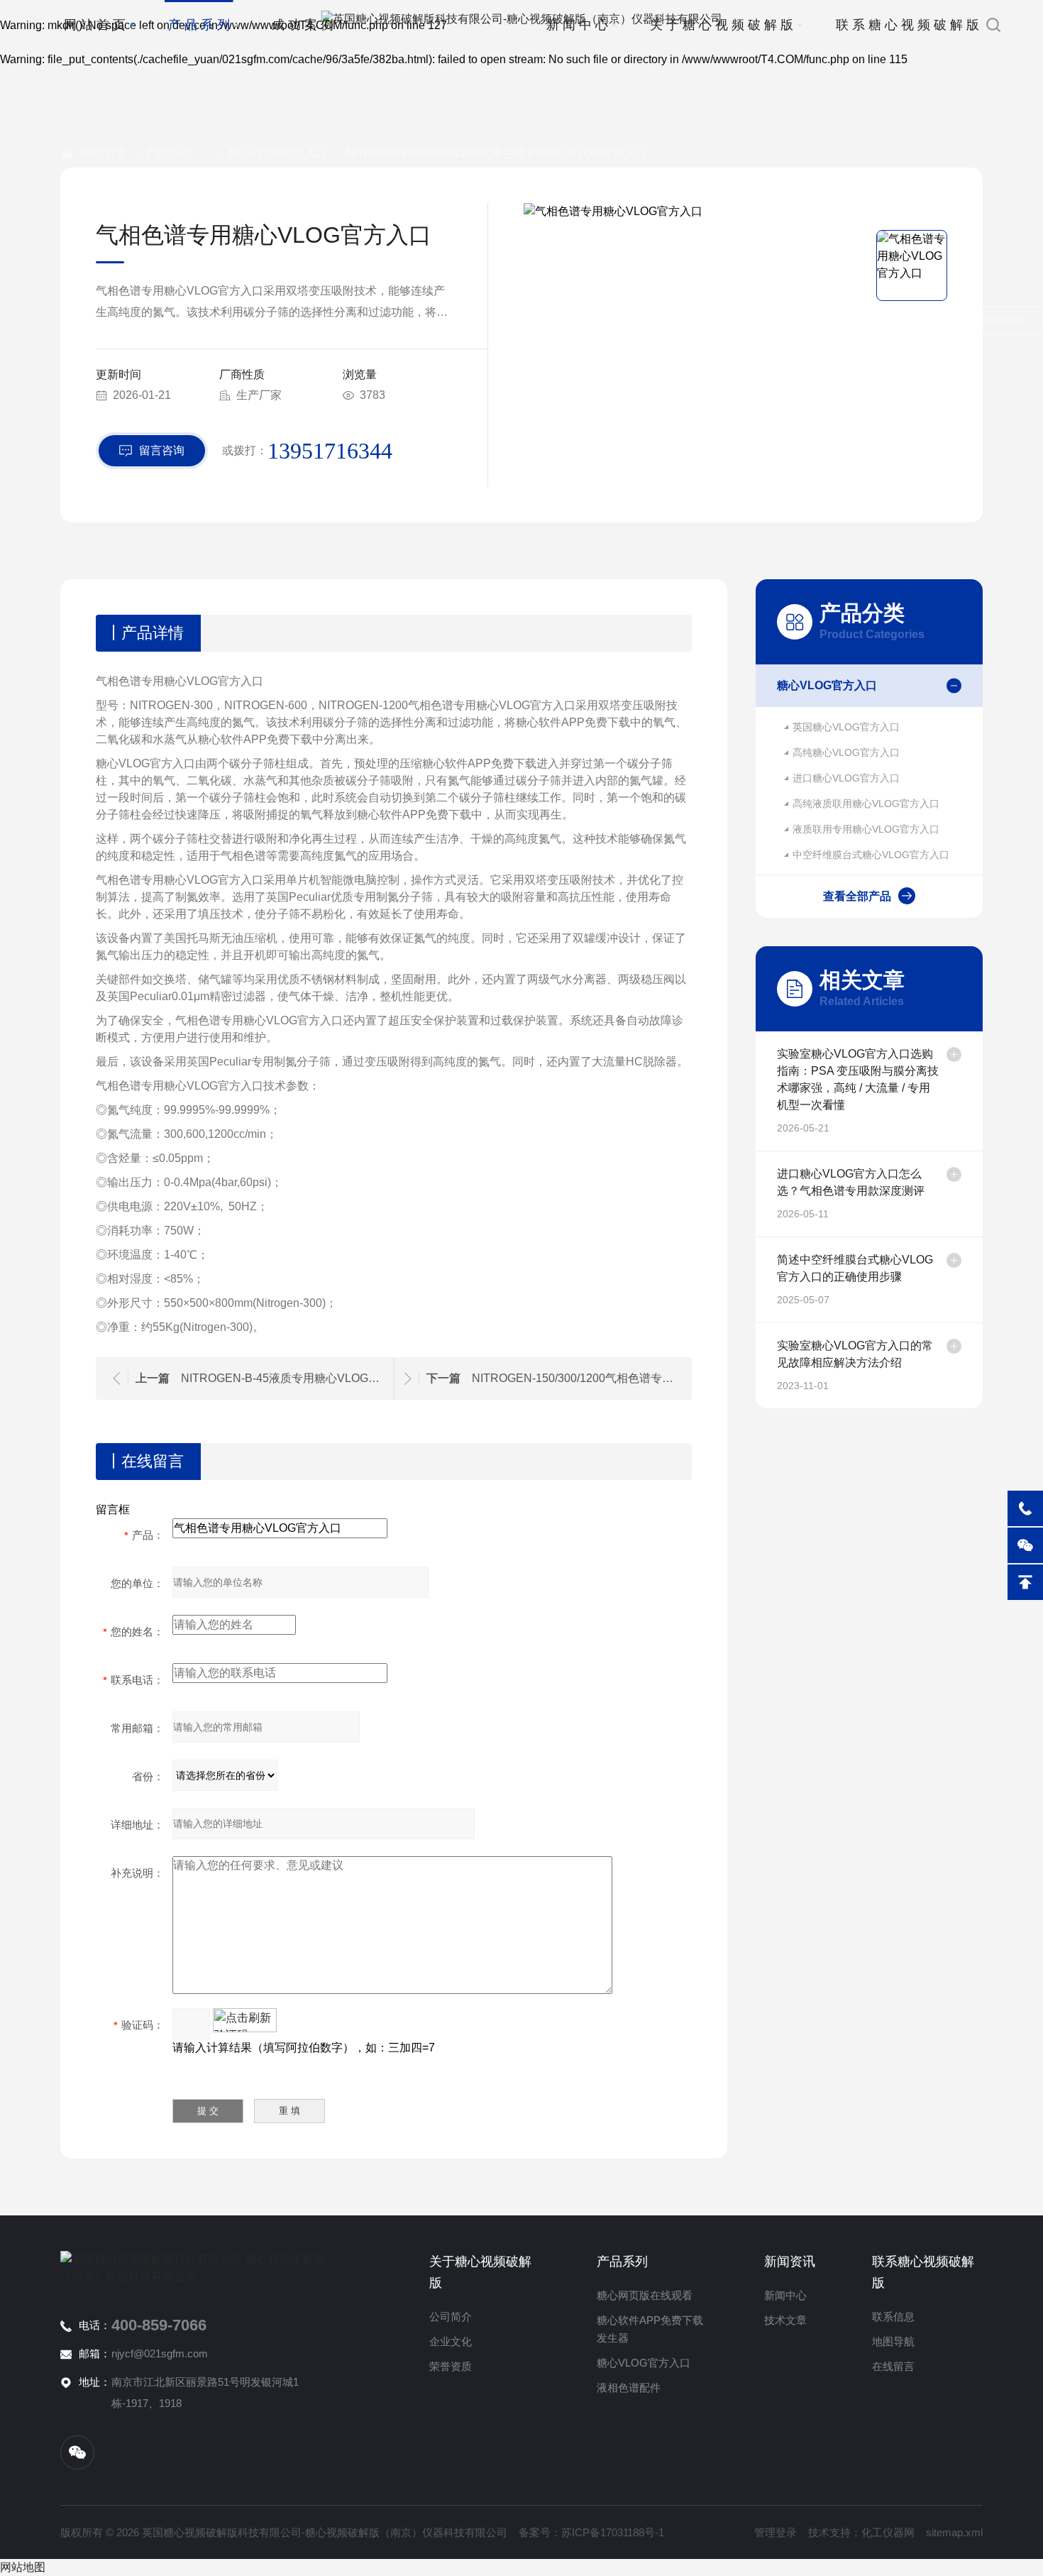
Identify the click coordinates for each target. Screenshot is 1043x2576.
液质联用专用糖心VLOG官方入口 (866, 829)
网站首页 (96, 25)
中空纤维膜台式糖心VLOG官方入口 (871, 855)
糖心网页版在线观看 (645, 2295)
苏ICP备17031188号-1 (613, 2532)
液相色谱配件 (629, 2388)
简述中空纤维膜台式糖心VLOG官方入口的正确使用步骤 (855, 1268)
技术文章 (785, 2320)
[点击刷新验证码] (245, 2020)
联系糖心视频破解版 (909, 25)
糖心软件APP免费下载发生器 (650, 2329)
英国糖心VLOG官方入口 (846, 727)
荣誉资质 (451, 2366)
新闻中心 (579, 25)
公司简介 (451, 2317)
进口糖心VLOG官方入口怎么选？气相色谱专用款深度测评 (851, 1182)
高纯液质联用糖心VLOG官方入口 (866, 804)
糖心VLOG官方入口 (277, 153)
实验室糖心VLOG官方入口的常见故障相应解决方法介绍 (855, 1354)
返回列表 (1003, 320)
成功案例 (304, 25)
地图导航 (893, 2341)
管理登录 (776, 2532)
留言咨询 (162, 450)
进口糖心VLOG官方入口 (846, 778)
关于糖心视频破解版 (723, 25)
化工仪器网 (888, 2532)
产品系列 (201, 25)
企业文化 (451, 2341)
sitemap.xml (954, 2532)
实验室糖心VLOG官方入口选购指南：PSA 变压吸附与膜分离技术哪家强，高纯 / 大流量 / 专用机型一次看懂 (858, 1079)
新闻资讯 (790, 2262)
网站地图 (23, 2567)
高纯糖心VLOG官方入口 (846, 752)
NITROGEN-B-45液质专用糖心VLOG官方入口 (284, 1378)
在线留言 (893, 2366)
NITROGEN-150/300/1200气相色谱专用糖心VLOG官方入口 (575, 1378)
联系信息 (893, 2317)
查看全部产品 (857, 896)
